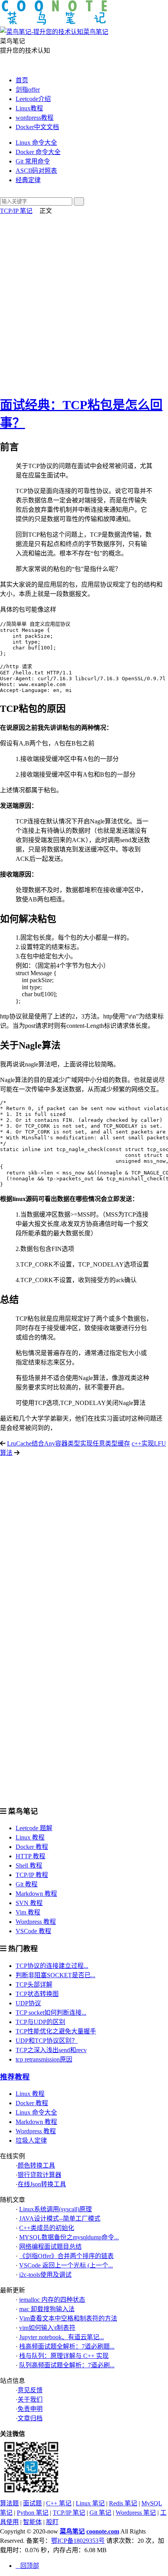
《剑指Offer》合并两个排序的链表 (66, 2256)
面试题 (32, 2503)
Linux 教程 (30, 1837)
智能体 (32, 2522)
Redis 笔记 (123, 2503)
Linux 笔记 (90, 2503)
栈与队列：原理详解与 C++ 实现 (64, 2356)
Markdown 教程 (36, 1894)
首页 (22, 80)
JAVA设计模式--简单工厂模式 (60, 2219)
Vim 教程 (28, 1912)
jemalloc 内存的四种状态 (52, 2300)
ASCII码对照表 (36, 171)
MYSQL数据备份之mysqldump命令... (69, 2237)
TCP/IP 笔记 (16, 211)
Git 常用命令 (33, 161)
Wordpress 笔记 (136, 2513)
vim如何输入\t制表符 (47, 2328)
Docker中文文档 (37, 127)
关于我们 (30, 2399)
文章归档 (30, 2418)
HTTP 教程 (30, 1856)
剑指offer (28, 90)
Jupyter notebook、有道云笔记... (62, 2337)
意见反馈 (30, 2390)
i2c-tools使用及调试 (45, 2275)
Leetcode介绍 (33, 99)
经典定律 (28, 180)
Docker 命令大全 (38, 152)
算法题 (9, 2503)
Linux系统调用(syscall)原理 (55, 2209)
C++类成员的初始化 (47, 2228)
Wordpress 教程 (36, 1922)
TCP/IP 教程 (32, 1875)
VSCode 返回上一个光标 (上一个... (66, 2265)
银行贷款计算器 (39, 2175)
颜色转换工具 (36, 2165)
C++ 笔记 (59, 2503)
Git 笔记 (100, 2513)
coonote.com (103, 2531)
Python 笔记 (33, 2513)
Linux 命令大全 (36, 143)
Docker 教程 (32, 1847)
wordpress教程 (35, 118)
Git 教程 (27, 1884)
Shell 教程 (29, 1865)
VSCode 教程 (33, 1931)
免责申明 (30, 2409)
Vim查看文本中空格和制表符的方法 (68, 2318)
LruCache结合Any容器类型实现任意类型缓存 (69, 1443)
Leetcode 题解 (34, 1828)
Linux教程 (29, 108)
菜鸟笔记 (72, 2531)
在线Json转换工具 (42, 2184)
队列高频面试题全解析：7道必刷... (67, 2365)
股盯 (52, 2522)
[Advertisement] (84, 303)
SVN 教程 (29, 1903)
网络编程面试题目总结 (50, 2247)
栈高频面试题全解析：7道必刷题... (67, 2346)
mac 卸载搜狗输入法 (47, 2309)
